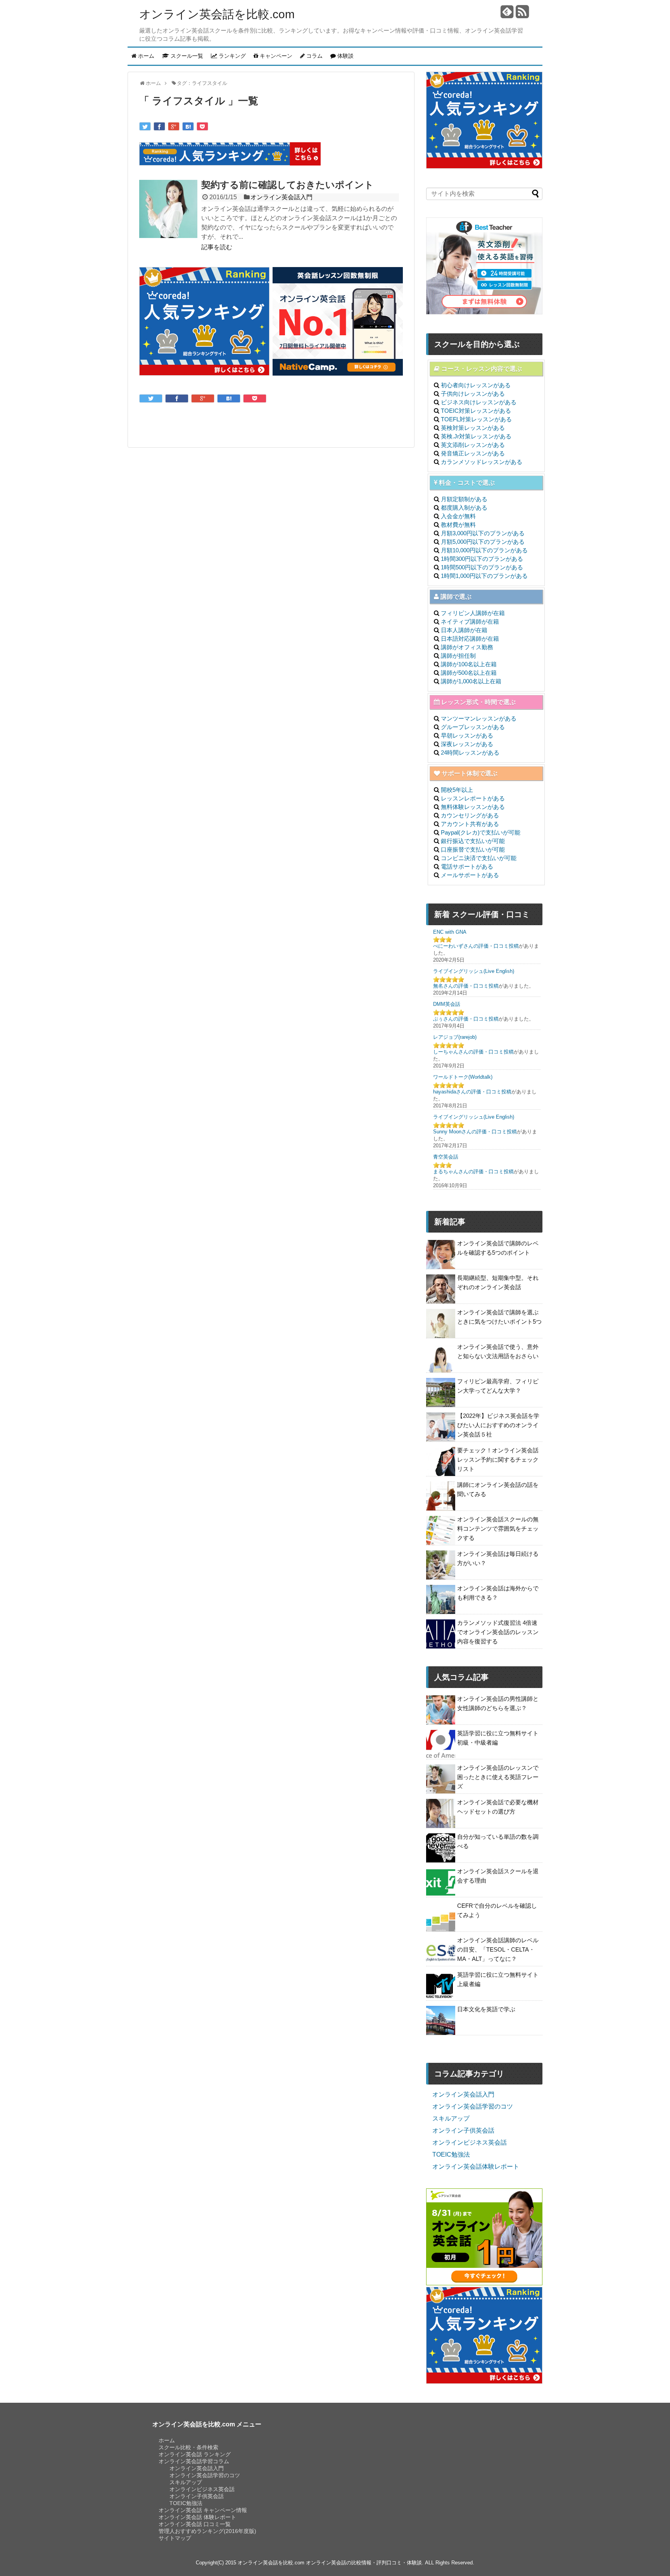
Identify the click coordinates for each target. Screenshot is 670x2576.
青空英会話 (446, 1157)
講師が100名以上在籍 (469, 664)
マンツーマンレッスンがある (479, 718)
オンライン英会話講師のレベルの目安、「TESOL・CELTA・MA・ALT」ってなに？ (498, 1949)
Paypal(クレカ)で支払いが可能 (481, 832)
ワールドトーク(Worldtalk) (463, 1077)
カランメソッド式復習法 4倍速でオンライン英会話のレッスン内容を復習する (498, 1632)
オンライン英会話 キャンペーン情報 (203, 2510)
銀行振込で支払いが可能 (473, 841)
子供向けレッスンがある (473, 394)
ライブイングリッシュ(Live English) (474, 971)
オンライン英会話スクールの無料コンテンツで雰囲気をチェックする (498, 1529)
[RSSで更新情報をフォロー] (522, 15)
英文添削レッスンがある (473, 445)
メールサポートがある (470, 875)
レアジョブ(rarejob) (455, 1037)
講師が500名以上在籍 (469, 673)
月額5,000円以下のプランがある (483, 542)
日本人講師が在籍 (464, 630)
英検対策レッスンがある (473, 428)
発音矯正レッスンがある (473, 453)
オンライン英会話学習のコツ (473, 2106)
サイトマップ (175, 2538)
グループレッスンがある (473, 727)
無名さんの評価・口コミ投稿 (466, 986)
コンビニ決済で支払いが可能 (479, 858)
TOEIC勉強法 (451, 2154)
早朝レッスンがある (467, 735)
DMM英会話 (447, 1004)
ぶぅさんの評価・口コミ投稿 (466, 1019)
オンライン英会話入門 (281, 197)
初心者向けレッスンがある (476, 385)
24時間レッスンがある (470, 753)
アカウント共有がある (470, 824)
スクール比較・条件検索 (188, 2447)
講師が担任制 (458, 656)
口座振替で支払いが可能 (473, 849)
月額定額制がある (464, 499)
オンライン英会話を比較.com (217, 14)
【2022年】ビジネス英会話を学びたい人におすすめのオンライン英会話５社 (498, 1425)
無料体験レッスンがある (473, 807)
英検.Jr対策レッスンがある (476, 436)
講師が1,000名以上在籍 (471, 681)
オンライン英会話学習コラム (194, 2461)
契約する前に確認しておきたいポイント (288, 185)
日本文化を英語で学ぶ (486, 2009)
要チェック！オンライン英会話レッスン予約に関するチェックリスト (498, 1460)
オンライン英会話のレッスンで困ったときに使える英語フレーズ (498, 1777)
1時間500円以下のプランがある (482, 567)
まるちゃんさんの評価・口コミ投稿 (473, 1172)
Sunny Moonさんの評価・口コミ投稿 (475, 1132)
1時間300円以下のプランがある (482, 559)
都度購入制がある (464, 508)
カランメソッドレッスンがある (482, 462)
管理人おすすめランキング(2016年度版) (207, 2531)
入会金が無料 (458, 516)
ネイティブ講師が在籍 (470, 622)
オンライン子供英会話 (463, 2130)
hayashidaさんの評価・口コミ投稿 (472, 1092)
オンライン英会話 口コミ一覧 (195, 2524)
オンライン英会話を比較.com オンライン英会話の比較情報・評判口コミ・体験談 (330, 2563)
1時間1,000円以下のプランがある (484, 576)
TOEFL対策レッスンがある (476, 419)
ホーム (167, 2440)
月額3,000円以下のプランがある (483, 533)
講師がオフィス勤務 (467, 647)
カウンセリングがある (470, 815)
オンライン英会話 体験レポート (197, 2517)
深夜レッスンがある (467, 744)
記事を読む (217, 247)
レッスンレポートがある (473, 798)
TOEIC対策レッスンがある (476, 411)
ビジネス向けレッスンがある (479, 402)
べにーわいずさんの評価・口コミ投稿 (476, 946)
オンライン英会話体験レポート (476, 2166)
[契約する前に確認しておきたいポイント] (168, 210)
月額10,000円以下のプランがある (484, 550)
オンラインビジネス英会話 (470, 2142)
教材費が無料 (458, 525)
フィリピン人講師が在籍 (473, 613)
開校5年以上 (457, 790)
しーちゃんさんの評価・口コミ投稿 (473, 1052)
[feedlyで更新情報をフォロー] (507, 15)
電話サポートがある (467, 866)
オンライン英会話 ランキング (195, 2454)
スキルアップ (451, 2118)
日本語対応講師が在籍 (470, 639)
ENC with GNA (450, 932)
